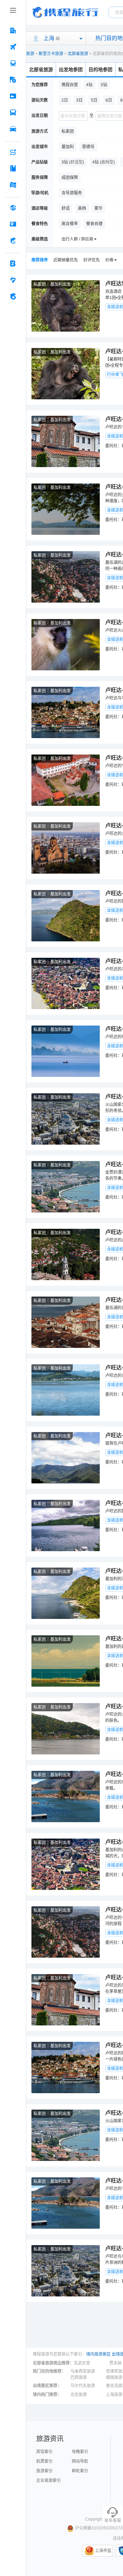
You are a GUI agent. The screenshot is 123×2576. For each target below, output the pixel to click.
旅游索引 (44, 2471)
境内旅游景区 (98, 2354)
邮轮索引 (80, 2471)
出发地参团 (71, 69)
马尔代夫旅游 (83, 2386)
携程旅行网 (65, 12)
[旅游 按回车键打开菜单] (13, 80)
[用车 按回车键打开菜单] (13, 129)
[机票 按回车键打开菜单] (13, 47)
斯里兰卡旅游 (51, 54)
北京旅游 (79, 2395)
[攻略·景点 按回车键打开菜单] (13, 168)
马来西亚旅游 (83, 2371)
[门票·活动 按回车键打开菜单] (13, 96)
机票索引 (44, 2461)
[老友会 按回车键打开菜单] (13, 280)
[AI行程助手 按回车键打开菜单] (13, 152)
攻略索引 (80, 2452)
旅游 (30, 54)
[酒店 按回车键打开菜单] (13, 30)
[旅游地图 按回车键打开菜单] (13, 185)
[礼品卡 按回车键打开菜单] (13, 224)
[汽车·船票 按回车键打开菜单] (13, 113)
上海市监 (103, 2551)
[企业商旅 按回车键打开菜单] (13, 263)
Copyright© (96, 2519)
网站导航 (80, 2461)
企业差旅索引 (49, 2481)
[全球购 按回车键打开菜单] (13, 208)
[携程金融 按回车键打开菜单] (13, 241)
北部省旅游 (78, 54)
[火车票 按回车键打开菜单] (13, 63)
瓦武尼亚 (82, 2363)
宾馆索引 (44, 2452)
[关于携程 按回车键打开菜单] (13, 296)
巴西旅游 (79, 2378)
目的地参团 (100, 69)
